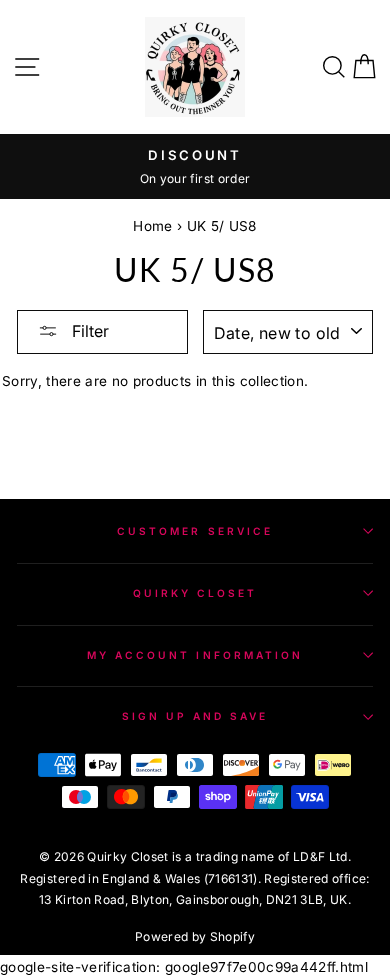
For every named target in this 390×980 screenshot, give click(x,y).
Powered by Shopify (195, 936)
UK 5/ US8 (222, 226)
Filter (88, 331)
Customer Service (195, 531)
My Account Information (195, 655)
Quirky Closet (195, 593)
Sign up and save (195, 716)
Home (152, 226)
